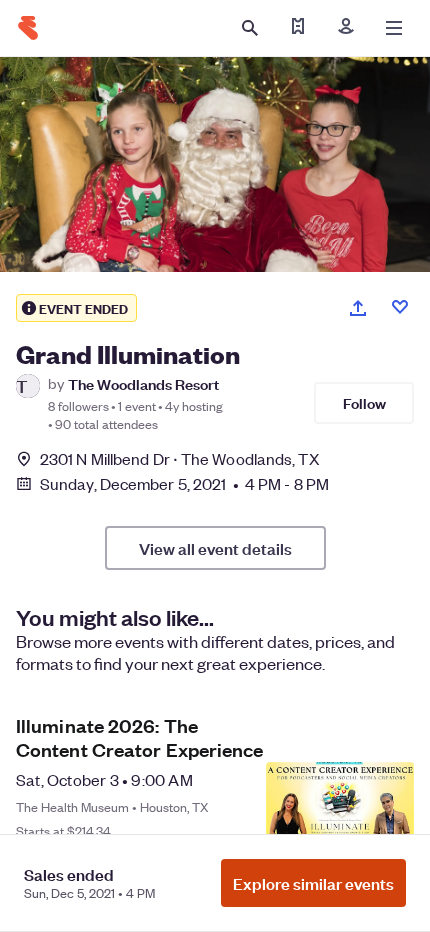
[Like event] (400, 307)
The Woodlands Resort (143, 383)
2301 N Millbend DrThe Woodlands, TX (180, 458)
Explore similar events (313, 883)
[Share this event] (358, 308)
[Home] (28, 28)
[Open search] (250, 28)
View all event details (215, 548)
